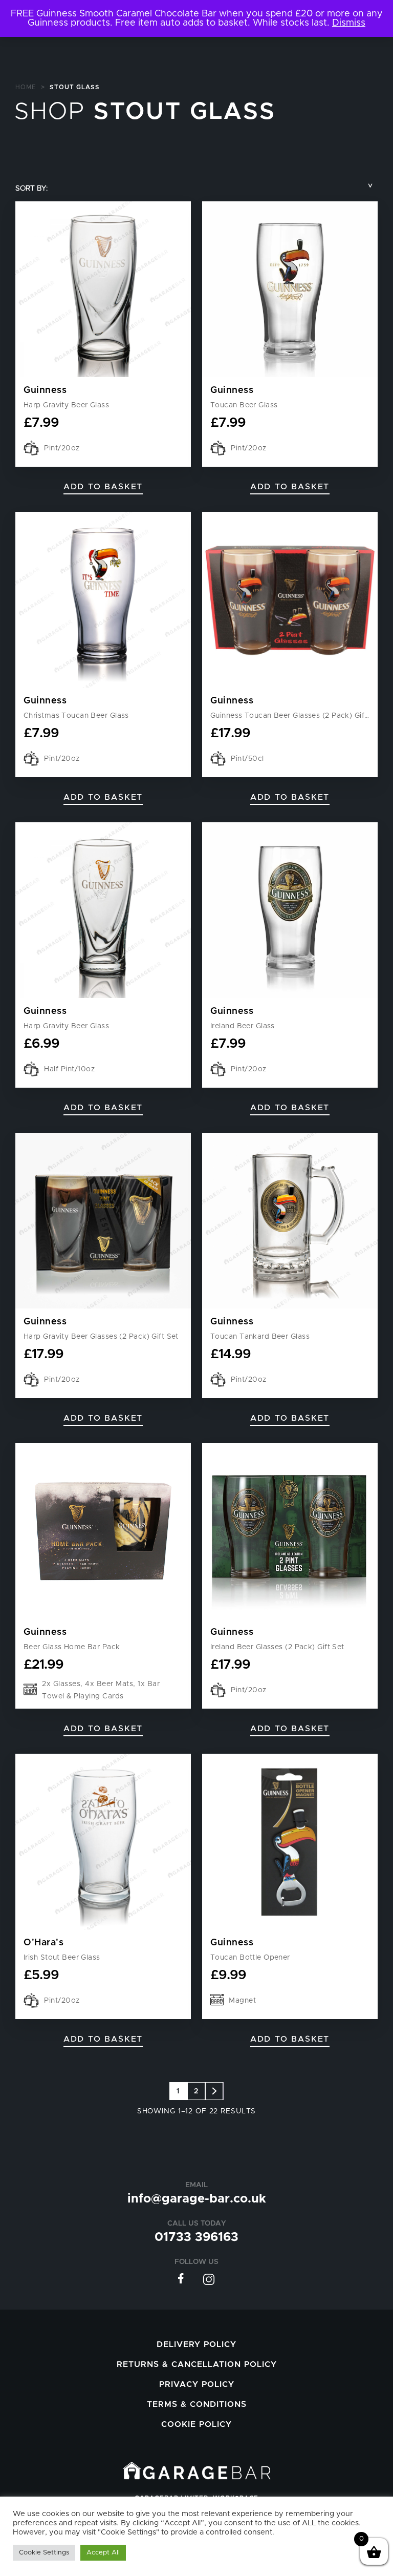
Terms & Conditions (197, 2404)
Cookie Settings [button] (44, 2553)
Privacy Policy (197, 2384)
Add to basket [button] (103, 487)
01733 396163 (196, 2237)
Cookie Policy (196, 2424)
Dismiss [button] (349, 23)
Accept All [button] (103, 2553)
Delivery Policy (196, 2344)
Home (26, 87)
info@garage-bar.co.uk (197, 2199)
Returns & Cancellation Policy (197, 2364)
